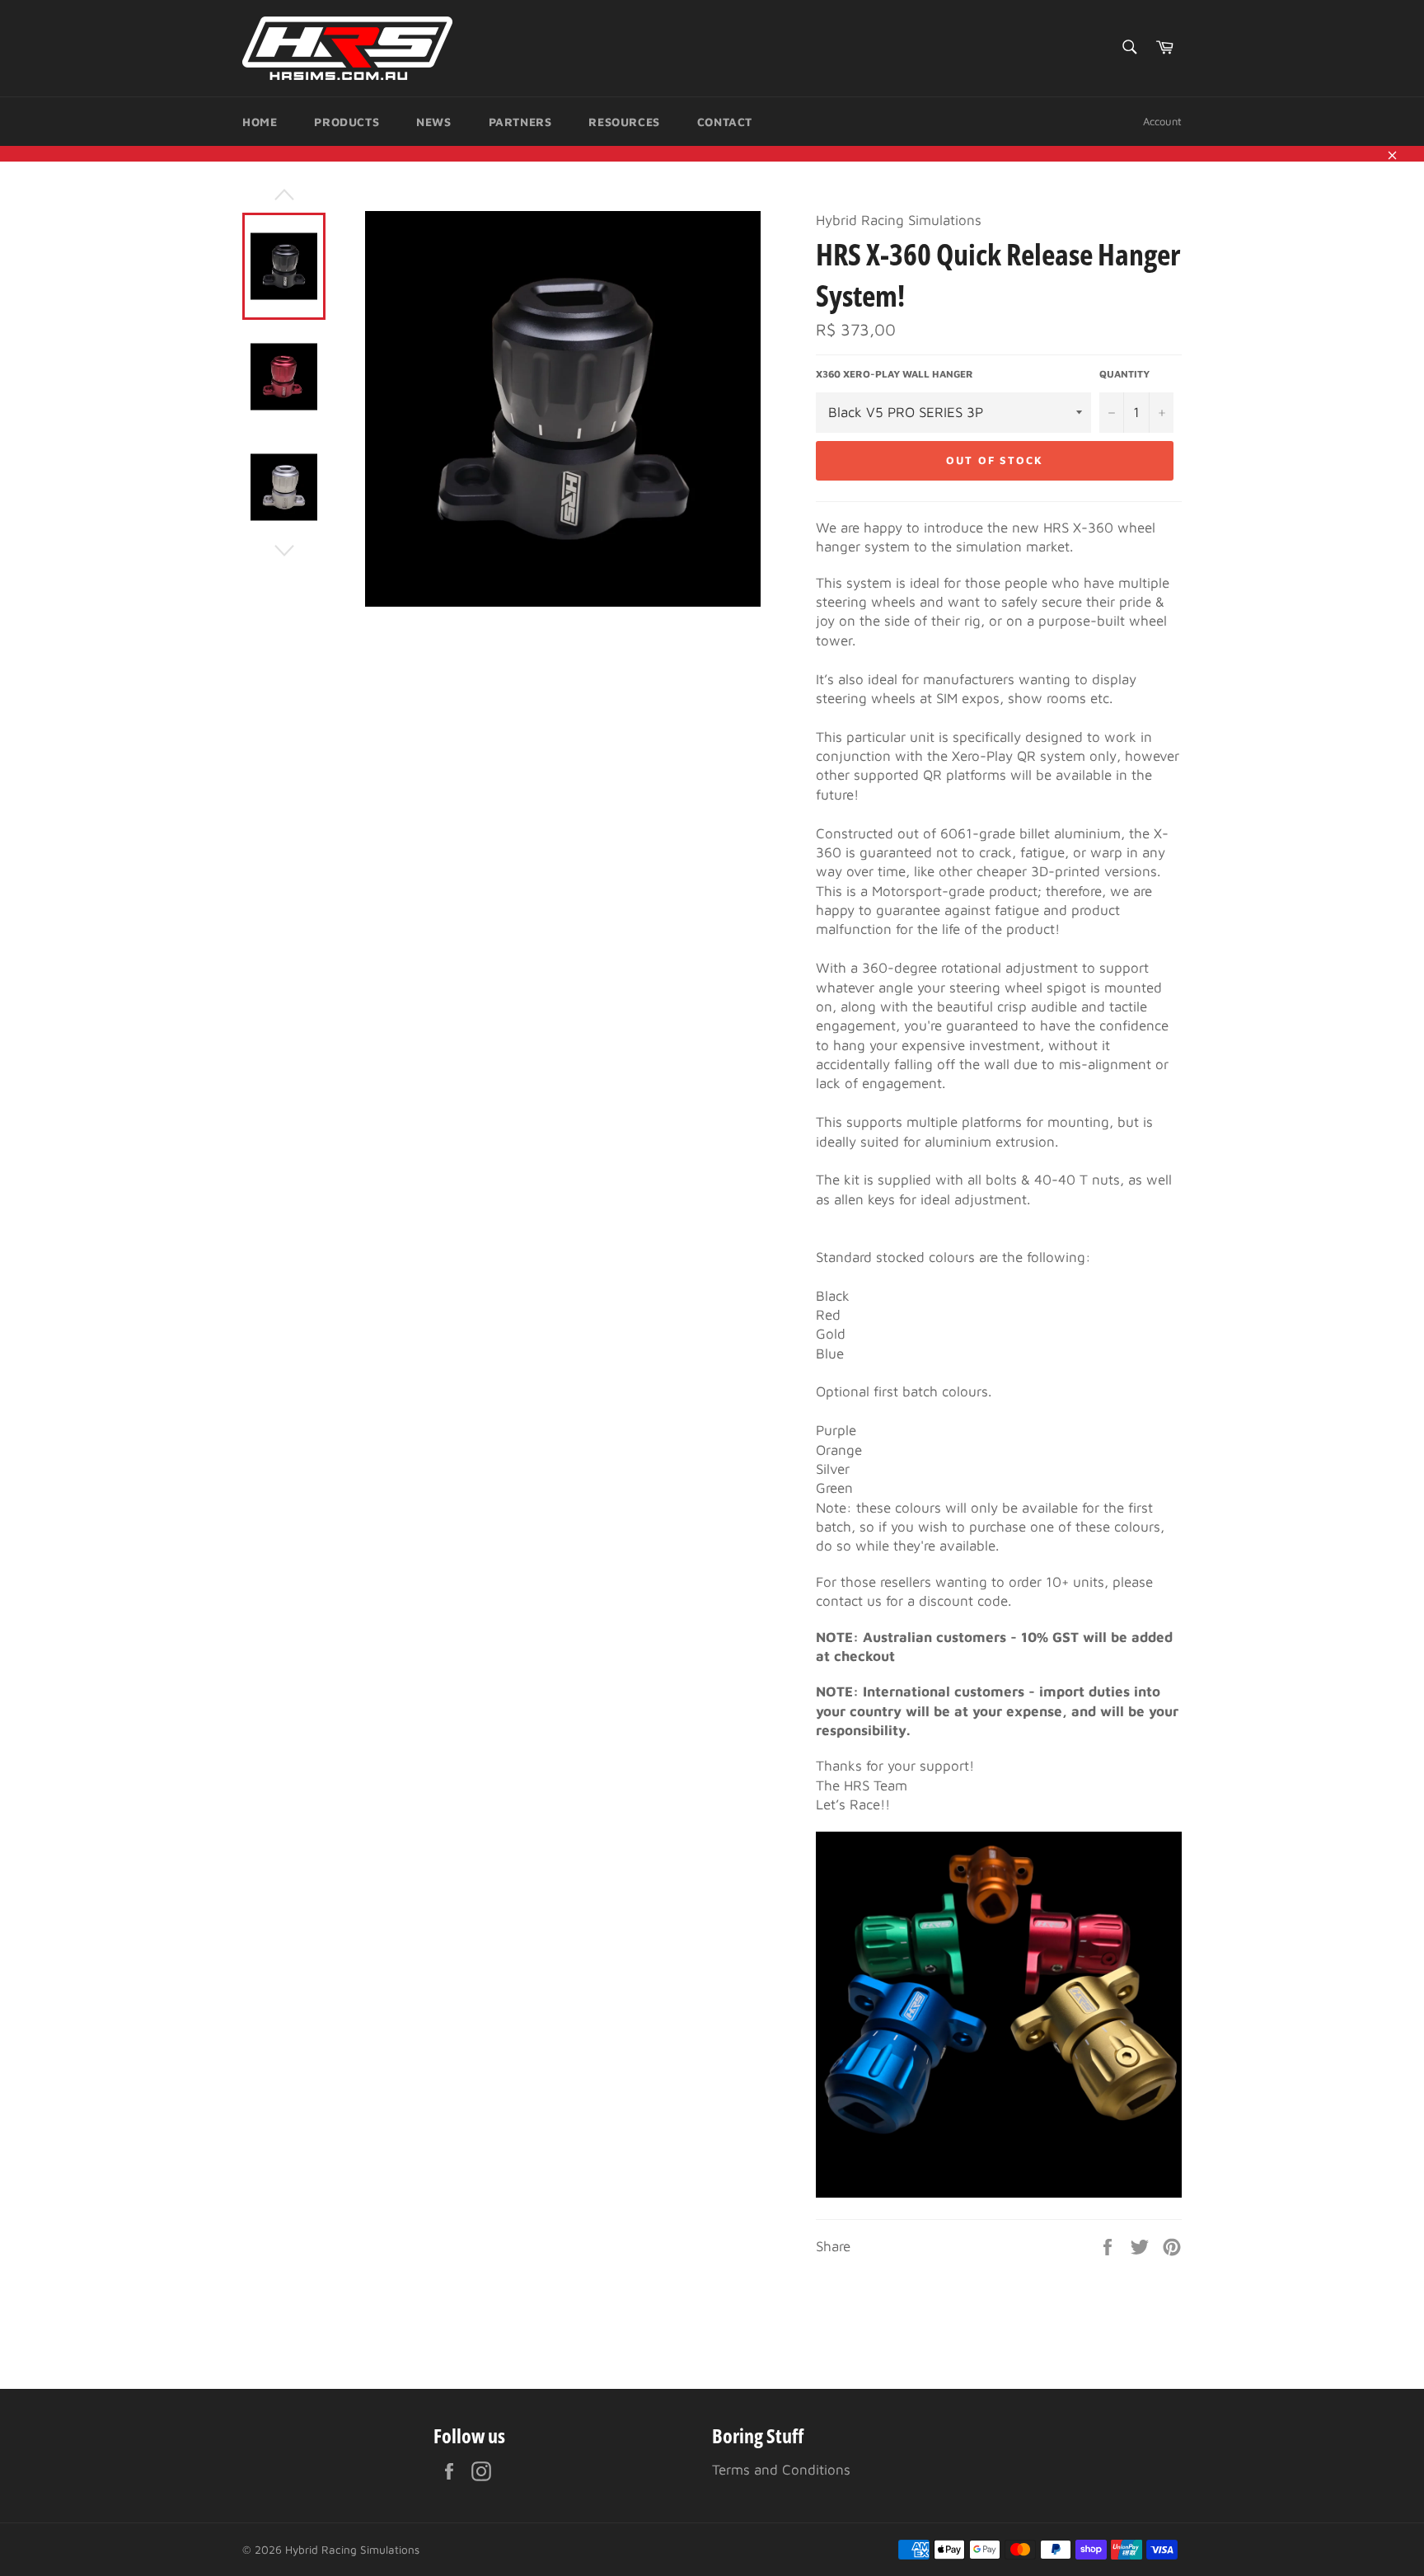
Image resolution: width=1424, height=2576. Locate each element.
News (433, 122)
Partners (520, 122)
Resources (624, 122)
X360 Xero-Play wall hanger (895, 374)
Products (347, 122)
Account (1162, 121)
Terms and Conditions (781, 2470)
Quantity (1124, 374)
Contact (725, 122)
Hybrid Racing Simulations (352, 2550)
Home (260, 122)
